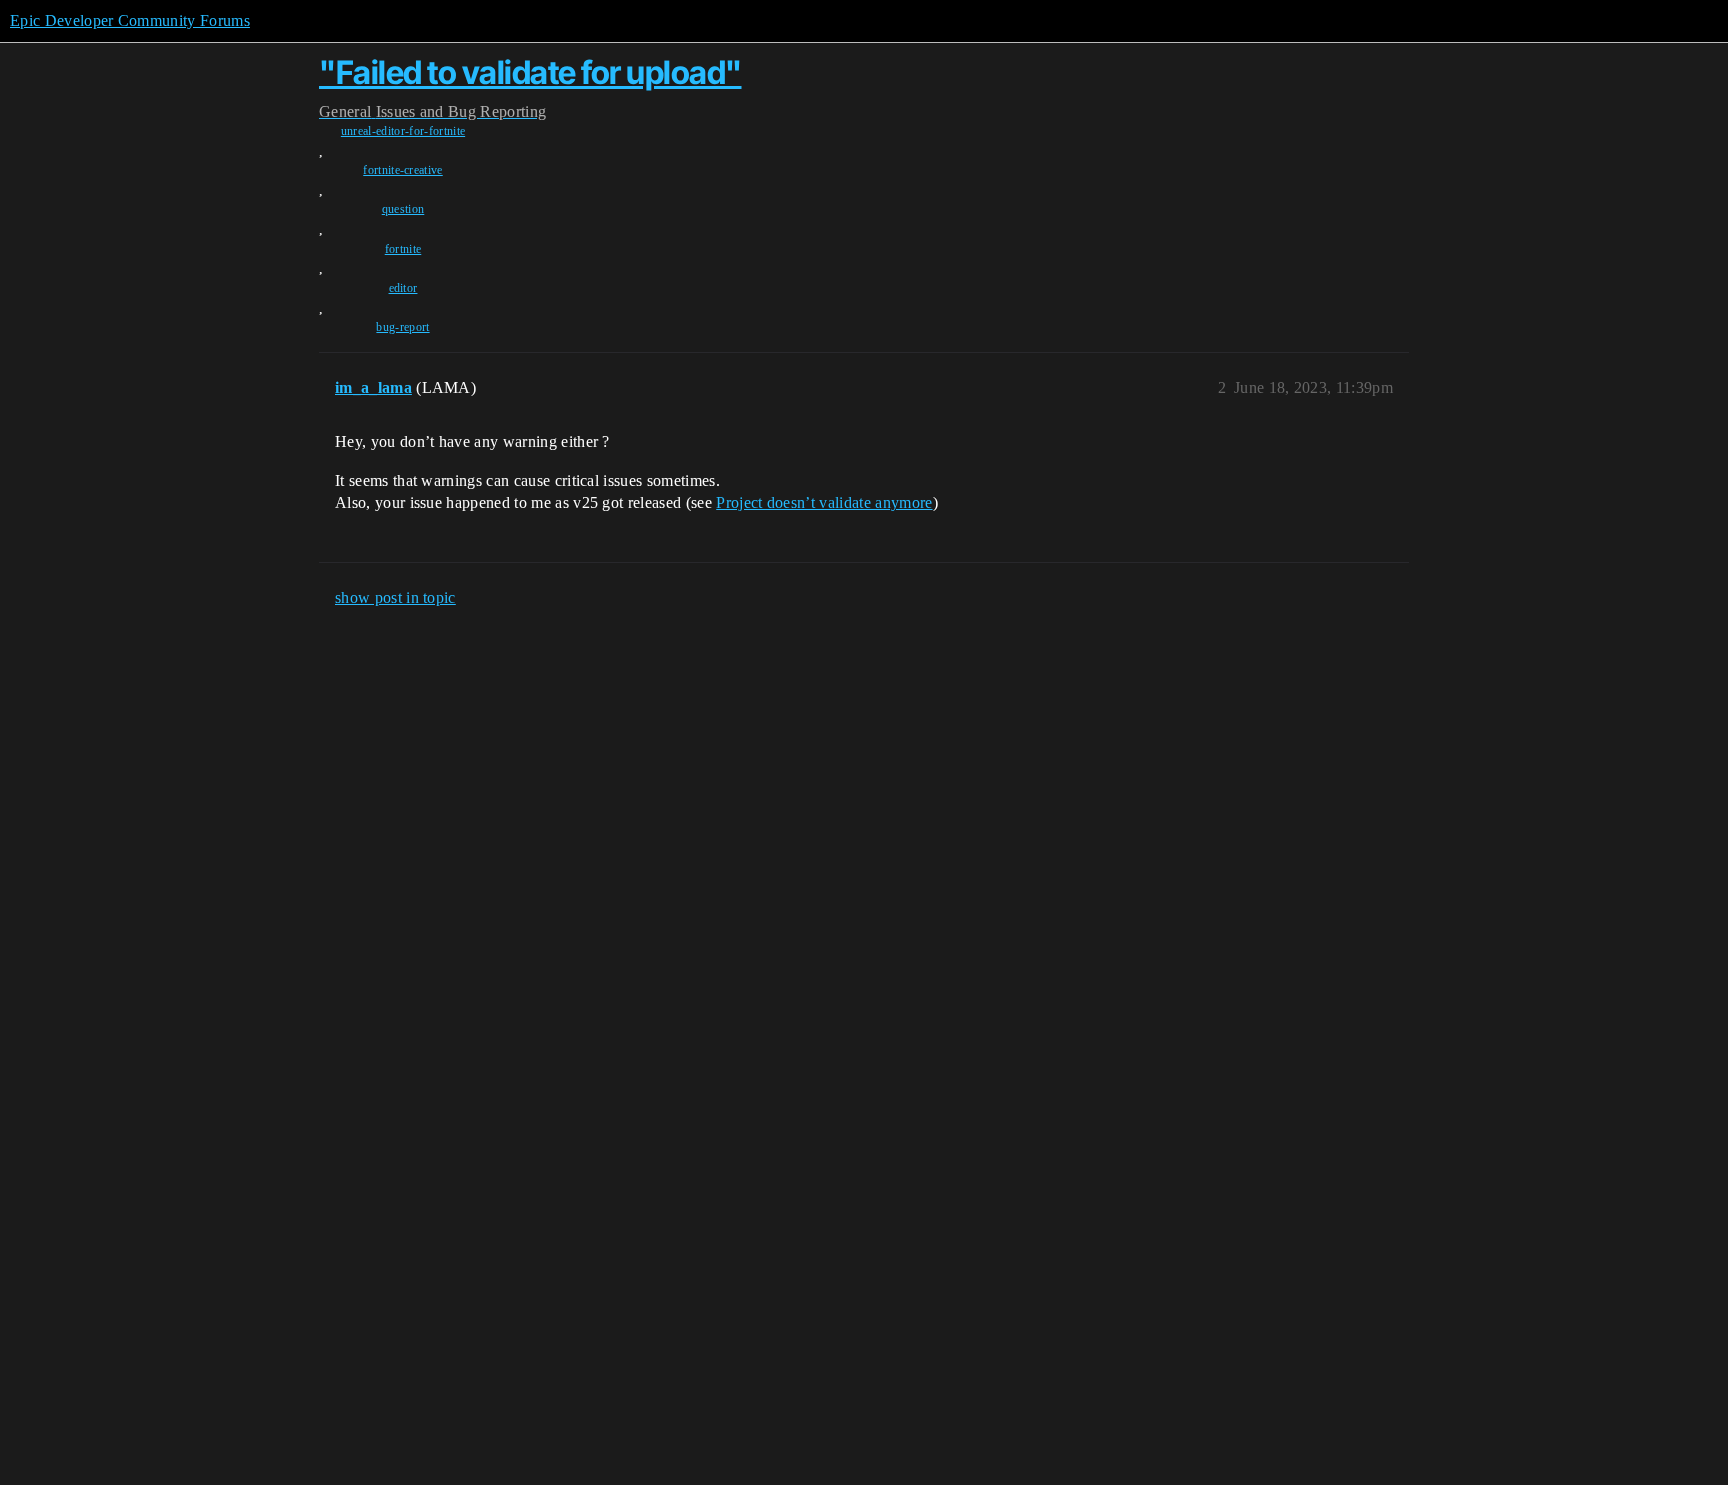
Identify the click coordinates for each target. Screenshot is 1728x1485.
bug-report (402, 327)
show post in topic (395, 597)
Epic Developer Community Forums (130, 20)
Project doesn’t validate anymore (824, 502)
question (403, 209)
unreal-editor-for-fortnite (403, 131)
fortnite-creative (402, 170)
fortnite (403, 249)
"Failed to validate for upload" (530, 72)
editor (403, 288)
